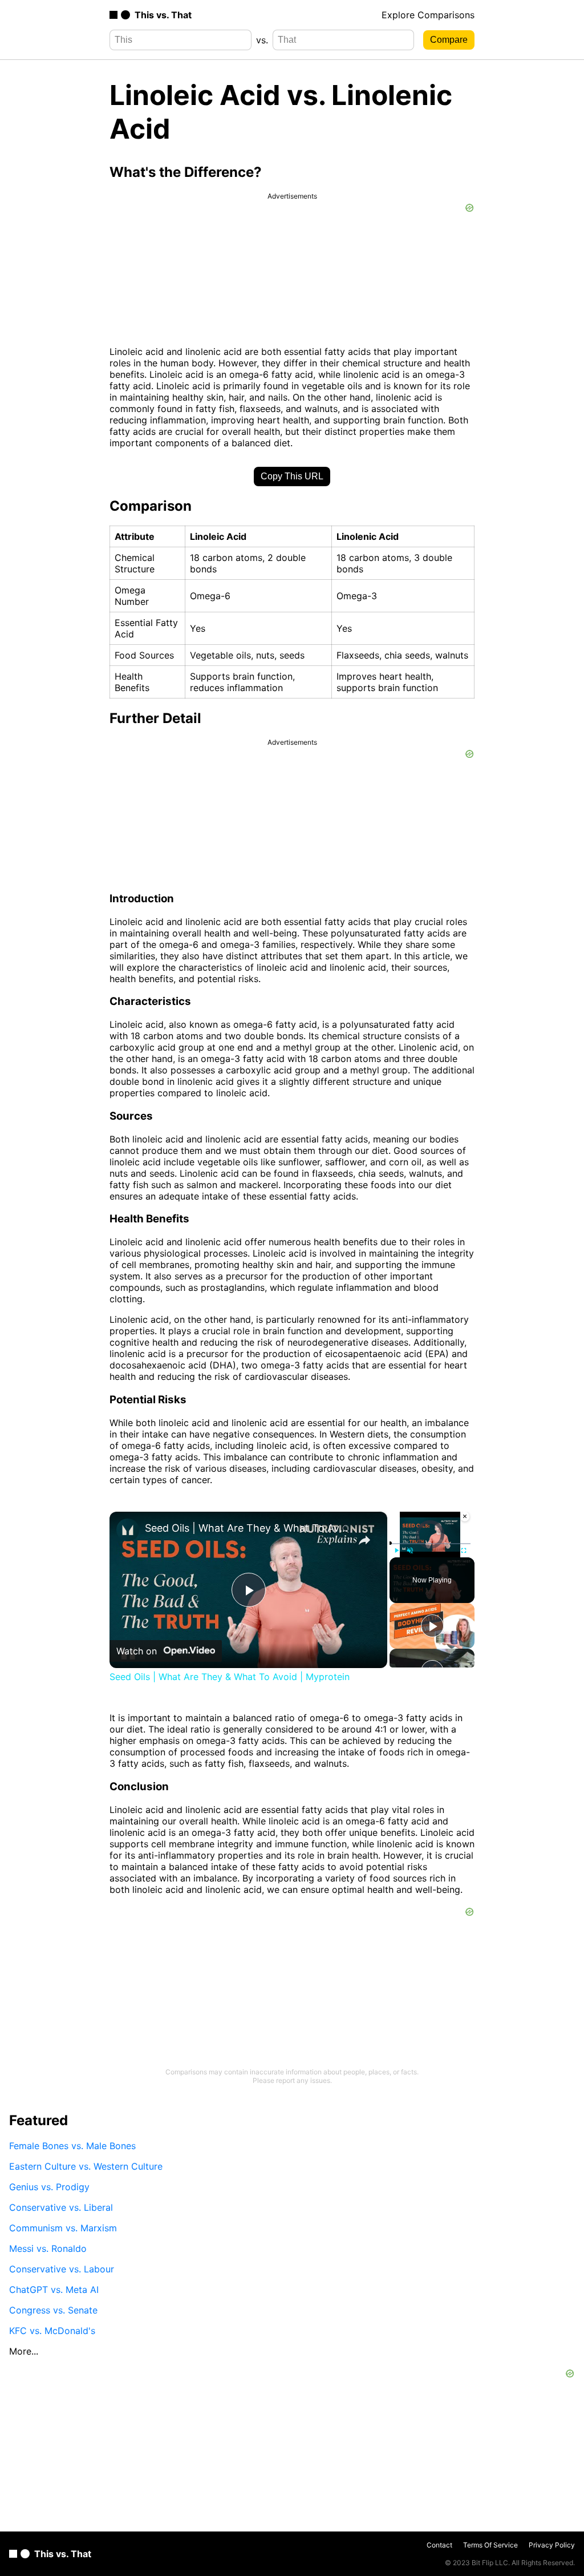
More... (24, 2351)
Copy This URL (292, 476)
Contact (439, 2545)
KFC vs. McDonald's (52, 2331)
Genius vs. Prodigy (49, 2187)
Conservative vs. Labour (62, 2269)
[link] (128, 1530)
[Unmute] (410, 1550)
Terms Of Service (490, 2545)
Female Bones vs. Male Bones (72, 2146)
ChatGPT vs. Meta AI (54, 2290)
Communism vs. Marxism (63, 2228)
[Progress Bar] (430, 1543)
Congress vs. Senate (53, 2310)
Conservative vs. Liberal (61, 2207)
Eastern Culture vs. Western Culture (86, 2166)
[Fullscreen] (464, 1550)
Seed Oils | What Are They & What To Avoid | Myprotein (247, 1528)
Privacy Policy (552, 2545)
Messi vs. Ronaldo (48, 2248)
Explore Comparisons (428, 15)
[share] (364, 1540)
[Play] (396, 1550)
